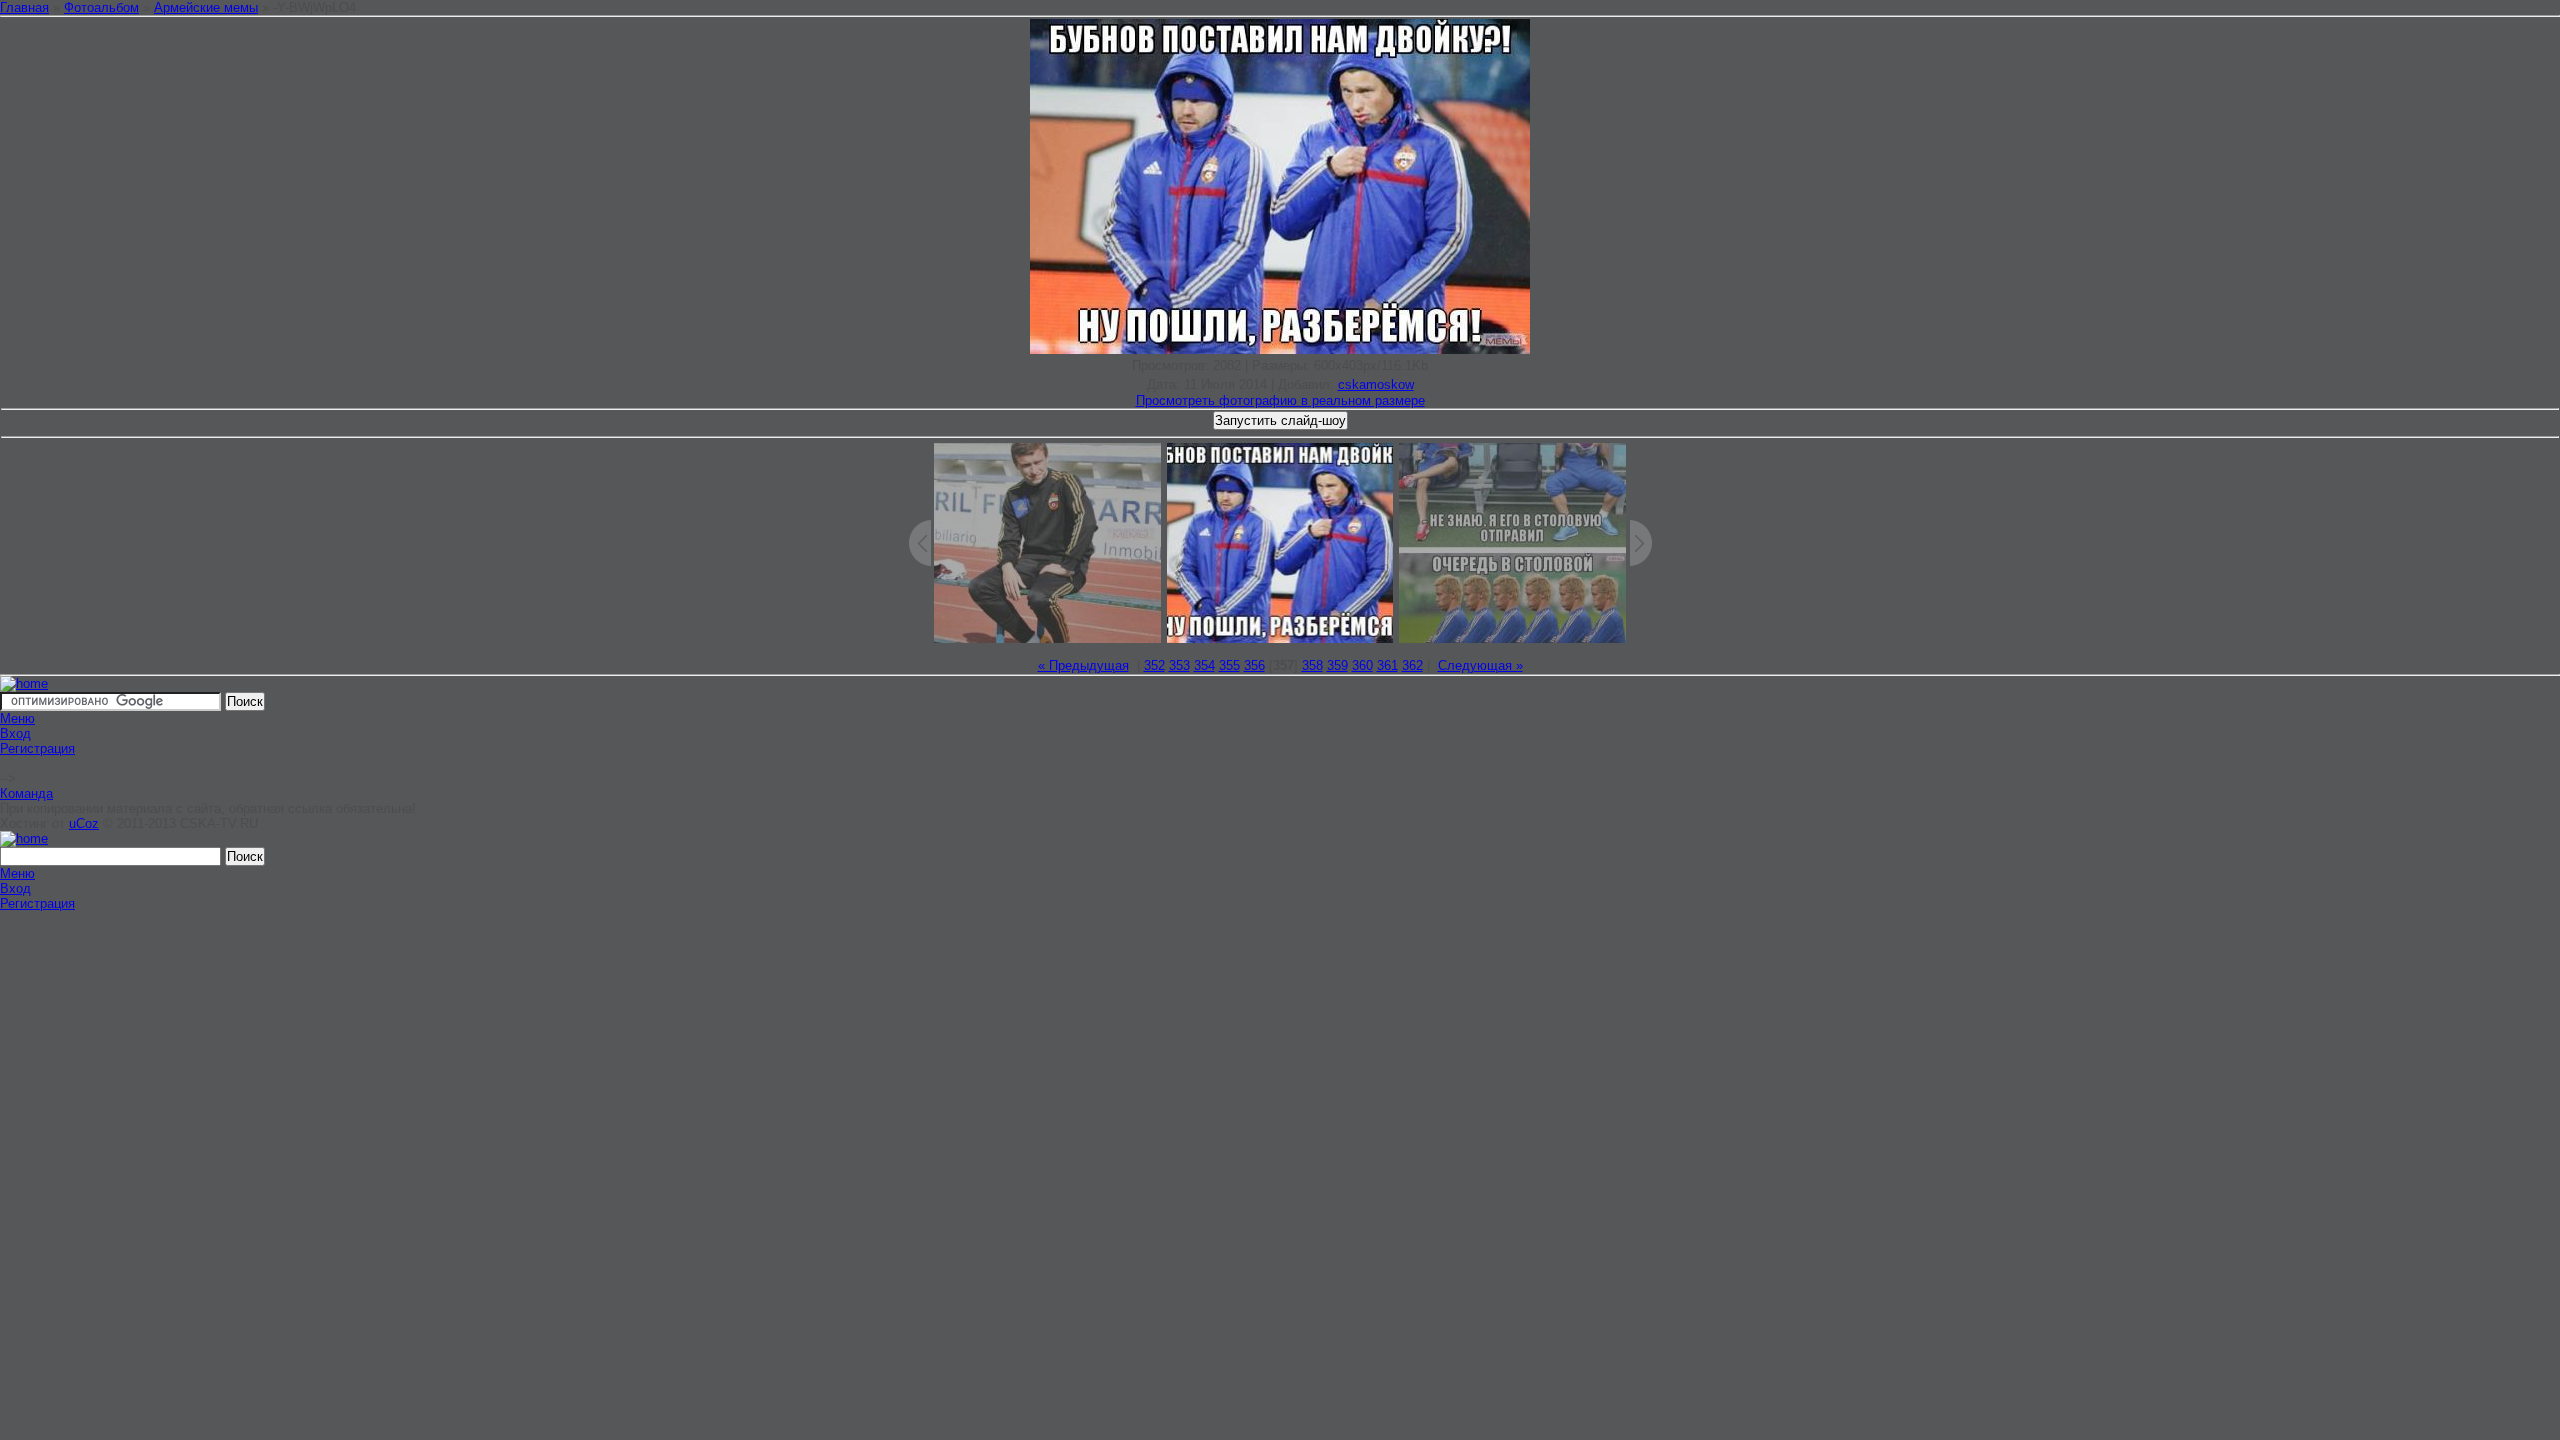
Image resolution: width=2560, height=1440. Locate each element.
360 (1362, 665)
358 (1312, 665)
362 (1412, 665)
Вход (15, 733)
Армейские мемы (206, 7)
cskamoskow (1376, 384)
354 (1204, 665)
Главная (24, 7)
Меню (17, 718)
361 (1387, 665)
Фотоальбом (101, 7)
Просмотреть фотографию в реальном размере (1280, 400)
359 (1337, 665)
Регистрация (37, 748)
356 (1254, 665)
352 (1154, 665)
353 (1179, 665)
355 (1229, 665)
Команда (26, 793)
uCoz (84, 823)
